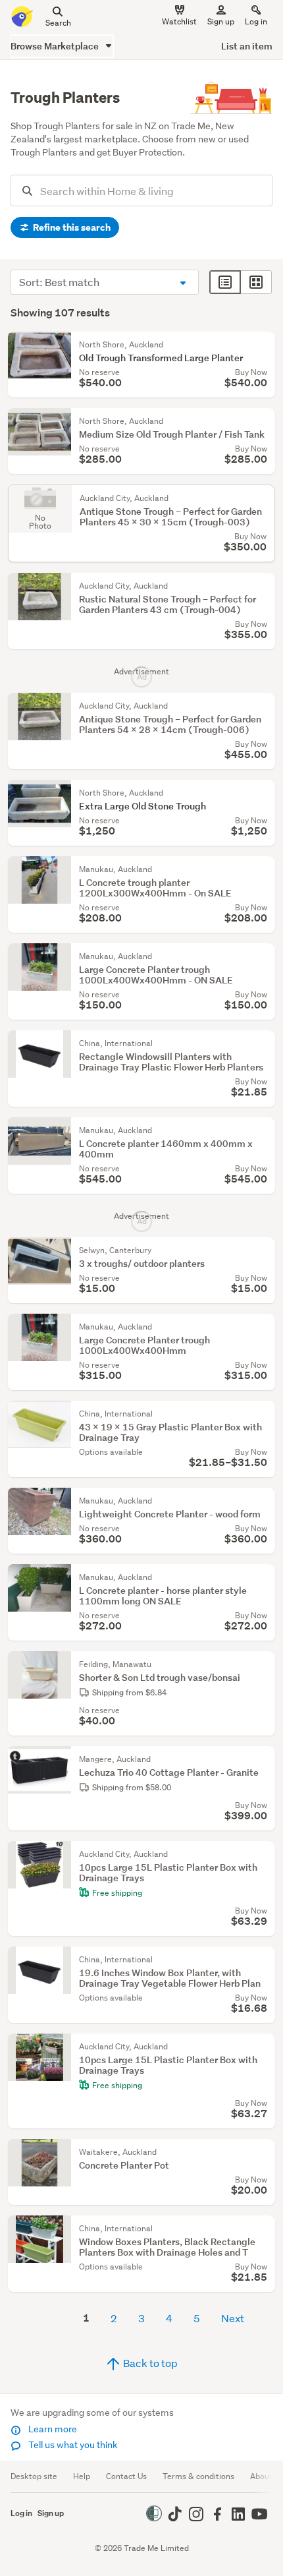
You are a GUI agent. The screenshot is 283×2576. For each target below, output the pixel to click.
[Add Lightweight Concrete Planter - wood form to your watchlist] (262, 1501)
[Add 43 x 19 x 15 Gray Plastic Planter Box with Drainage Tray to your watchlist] (262, 1414)
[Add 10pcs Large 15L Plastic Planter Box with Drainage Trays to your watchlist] (262, 1854)
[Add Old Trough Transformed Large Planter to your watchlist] (262, 345)
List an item (247, 46)
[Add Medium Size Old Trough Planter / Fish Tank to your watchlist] (262, 421)
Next (233, 2318)
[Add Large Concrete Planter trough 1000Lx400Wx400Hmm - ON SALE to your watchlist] (262, 956)
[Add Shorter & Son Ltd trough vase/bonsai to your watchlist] (262, 1664)
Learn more (52, 2429)
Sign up (221, 21)
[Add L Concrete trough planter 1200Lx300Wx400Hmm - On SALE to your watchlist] (262, 869)
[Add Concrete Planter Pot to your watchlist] (262, 2152)
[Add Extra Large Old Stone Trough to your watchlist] (262, 793)
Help (82, 2476)
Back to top (149, 2363)
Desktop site (34, 2476)
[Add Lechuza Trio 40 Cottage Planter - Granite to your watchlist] (262, 1759)
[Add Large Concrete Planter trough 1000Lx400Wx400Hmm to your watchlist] (262, 1327)
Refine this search (71, 227)
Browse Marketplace (56, 46)
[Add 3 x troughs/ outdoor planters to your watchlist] (262, 1250)
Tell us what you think (72, 2445)
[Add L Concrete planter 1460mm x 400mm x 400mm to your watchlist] (262, 1130)
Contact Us (126, 2476)
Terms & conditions (198, 2476)
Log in (256, 21)
